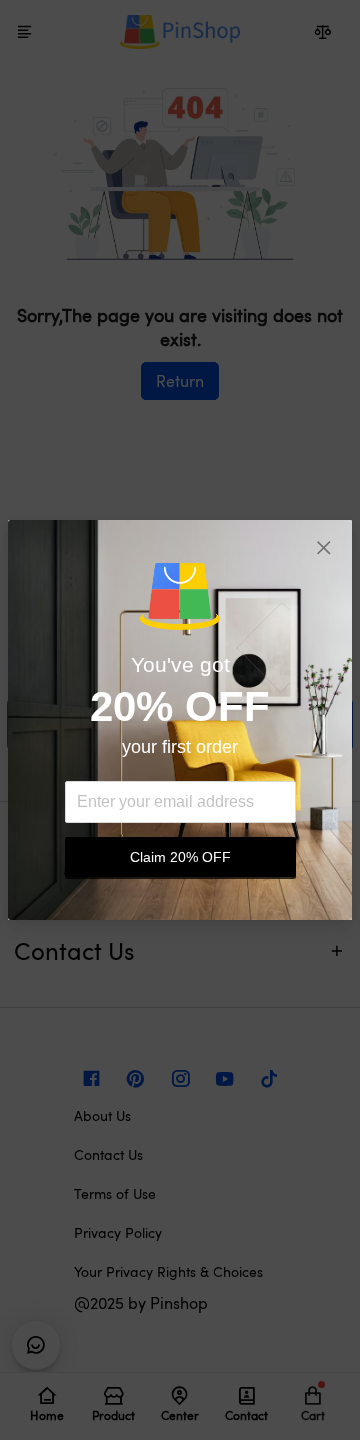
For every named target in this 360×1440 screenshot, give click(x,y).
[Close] (324, 548)
